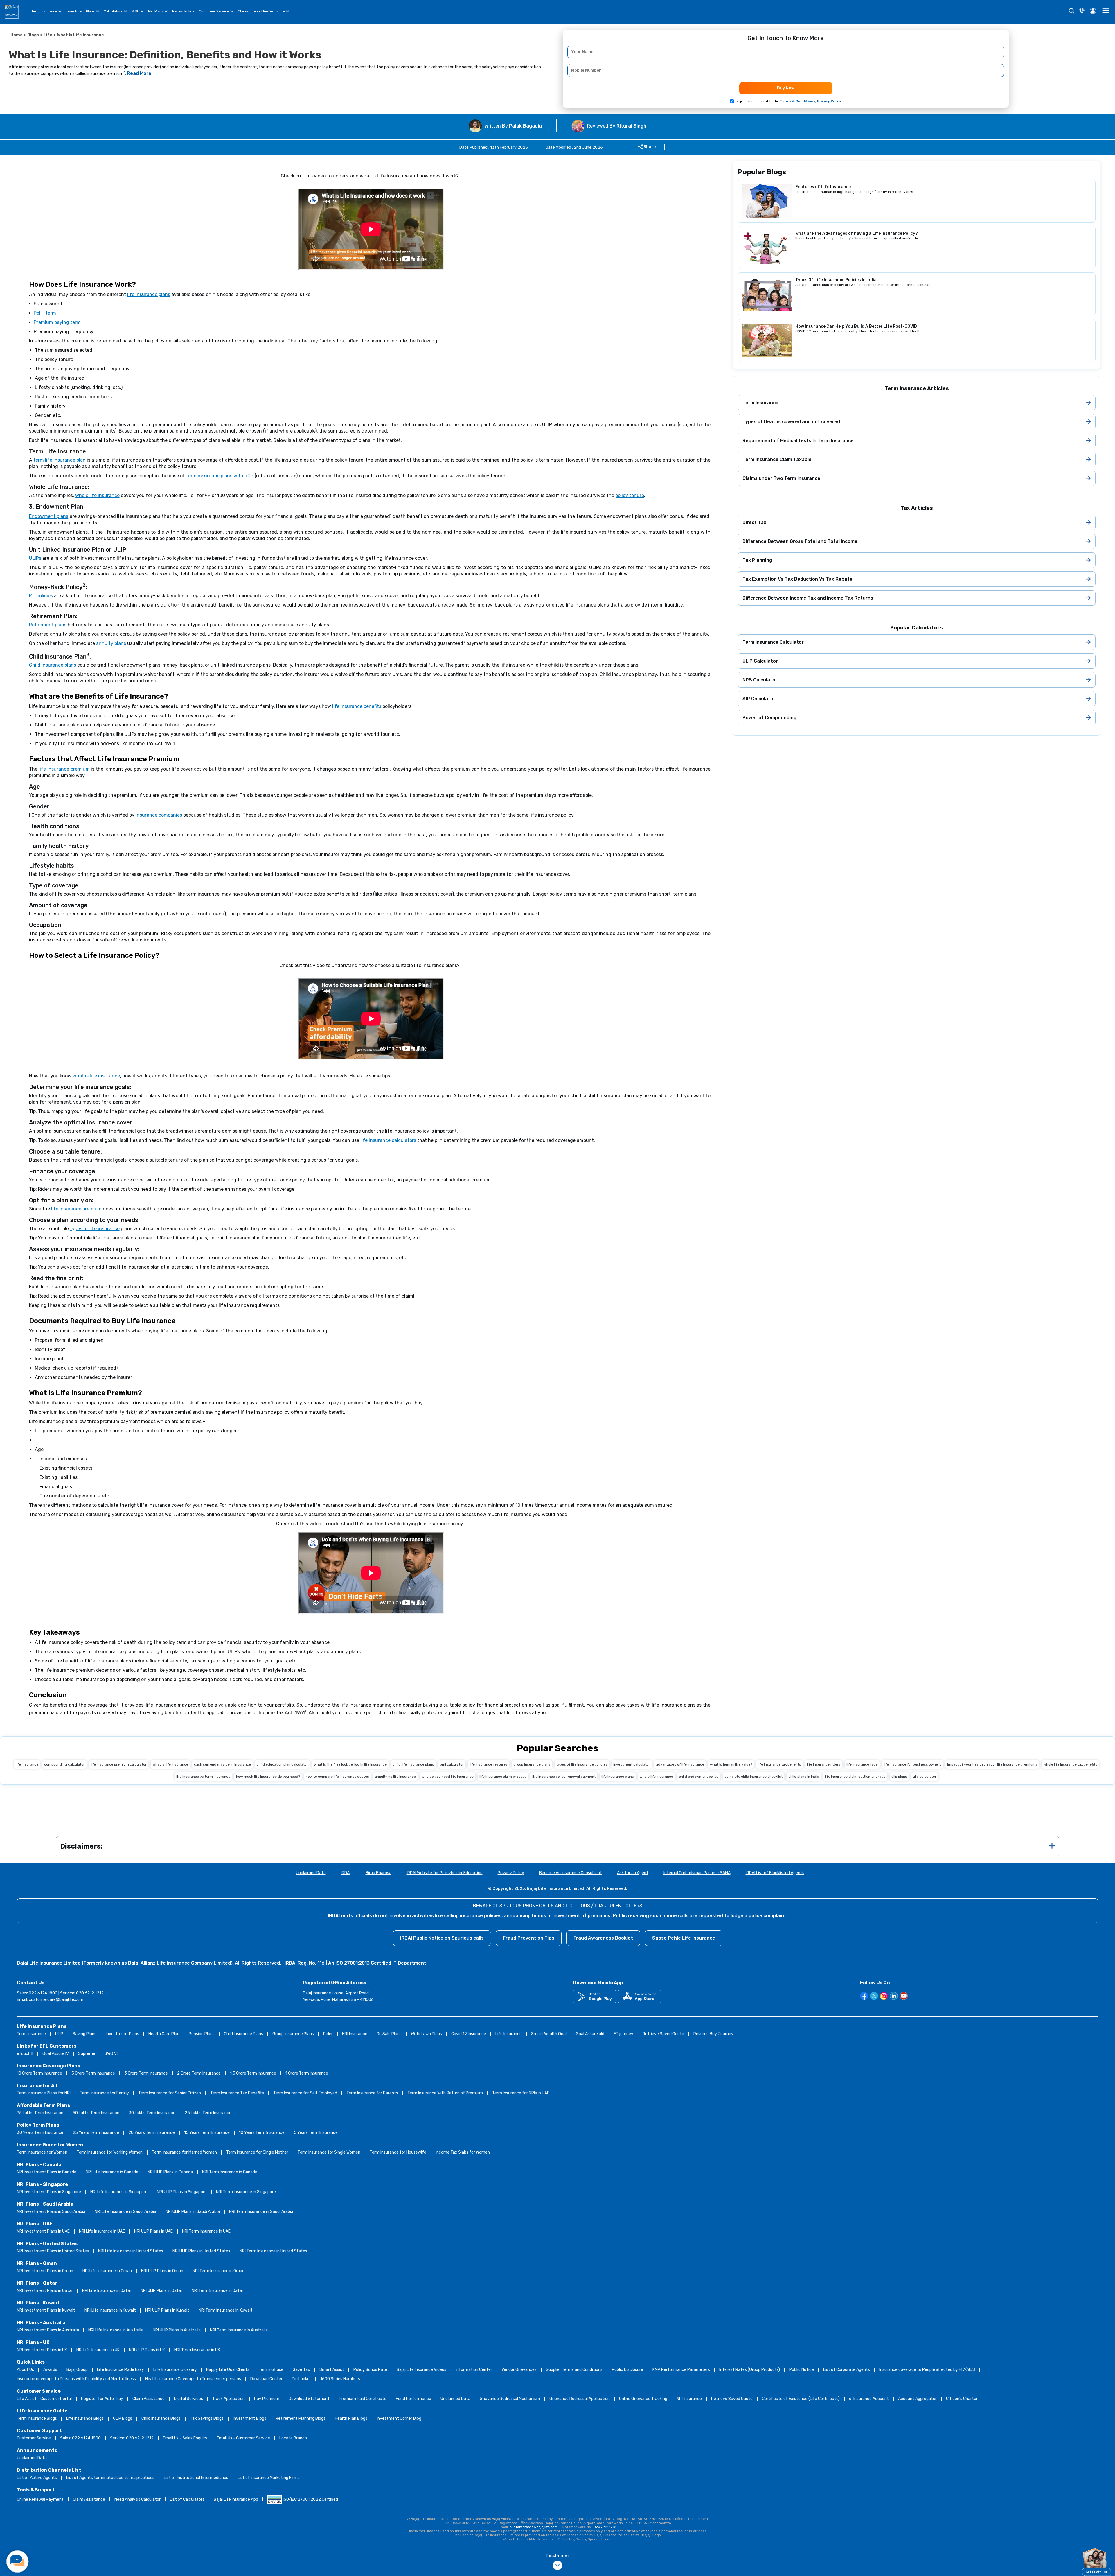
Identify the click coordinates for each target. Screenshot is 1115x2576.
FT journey (623, 2034)
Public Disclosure (627, 2370)
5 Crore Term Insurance (93, 2073)
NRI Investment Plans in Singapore (49, 2192)
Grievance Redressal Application (580, 2399)
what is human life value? (731, 1764)
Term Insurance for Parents (372, 2093)
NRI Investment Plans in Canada (47, 2172)
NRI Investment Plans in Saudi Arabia (51, 2212)
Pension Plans (202, 2034)
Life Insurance (509, 2034)
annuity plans (111, 643)
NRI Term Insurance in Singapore (246, 2192)
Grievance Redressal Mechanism (510, 2399)
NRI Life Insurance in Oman (107, 2271)
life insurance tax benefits (779, 1764)
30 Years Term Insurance (40, 2133)
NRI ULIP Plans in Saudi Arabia (193, 2212)
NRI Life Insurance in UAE (102, 2231)
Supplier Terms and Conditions (574, 2370)
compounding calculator (64, 1764)
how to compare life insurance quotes (337, 1777)
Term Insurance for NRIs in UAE (521, 2093)
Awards (50, 2370)
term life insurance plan (60, 460)
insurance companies (159, 815)
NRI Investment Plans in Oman (45, 2271)
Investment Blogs (250, 2418)
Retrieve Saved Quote (663, 2034)
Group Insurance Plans (293, 2034)
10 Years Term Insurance (262, 2133)
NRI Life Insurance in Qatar (107, 2291)
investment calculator (632, 1764)
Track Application (229, 2399)
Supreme (87, 2054)
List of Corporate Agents (847, 2370)
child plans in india (804, 1777)
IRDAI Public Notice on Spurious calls (442, 1938)
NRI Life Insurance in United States (131, 2251)
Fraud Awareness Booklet (603, 1938)
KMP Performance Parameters (681, 2370)
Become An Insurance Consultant (571, 1873)
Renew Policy (183, 11)
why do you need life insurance (448, 1777)
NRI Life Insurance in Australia (116, 2330)
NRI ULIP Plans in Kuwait (167, 2310)
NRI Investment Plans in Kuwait (46, 2310)
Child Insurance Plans (243, 2034)
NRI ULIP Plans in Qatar (161, 2291)
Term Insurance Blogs (37, 2418)
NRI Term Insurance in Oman (218, 2271)
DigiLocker (301, 2379)
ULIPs (35, 558)
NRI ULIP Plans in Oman (162, 2271)
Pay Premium (267, 2399)
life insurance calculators (388, 1140)
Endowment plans (49, 516)
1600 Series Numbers (340, 2379)
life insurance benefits (357, 706)
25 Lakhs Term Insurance (208, 2113)
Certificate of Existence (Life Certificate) (801, 2399)
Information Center (474, 2370)
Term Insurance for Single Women (329, 2152)
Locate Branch (293, 2438)
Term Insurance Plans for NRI (44, 2093)
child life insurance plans (413, 1764)
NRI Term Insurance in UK (197, 2350)
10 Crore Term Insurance (39, 2073)
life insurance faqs (862, 1764)
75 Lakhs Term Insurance (40, 2113)
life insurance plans (149, 294)
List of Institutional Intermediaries (196, 2478)
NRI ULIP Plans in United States (201, 2251)
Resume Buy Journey (713, 2034)
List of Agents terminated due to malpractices (110, 2478)
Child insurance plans (53, 665)
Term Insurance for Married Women (184, 2152)
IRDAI (346, 1873)
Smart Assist (332, 2370)
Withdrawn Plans (426, 2034)
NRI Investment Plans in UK (42, 2350)
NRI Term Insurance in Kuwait (226, 2310)
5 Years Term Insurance (316, 2133)
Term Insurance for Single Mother (257, 2152)
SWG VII (111, 2054)
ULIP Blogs (123, 2418)
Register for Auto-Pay (102, 2399)
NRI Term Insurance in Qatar (217, 2291)
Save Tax (301, 2370)
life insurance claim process (503, 1777)
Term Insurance (44, 11)
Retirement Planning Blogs (301, 2418)
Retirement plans (48, 625)
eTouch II (25, 2054)
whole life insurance (97, 495)
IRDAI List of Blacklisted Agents (775, 1873)
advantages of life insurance (680, 1764)
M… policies (41, 596)
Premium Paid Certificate (363, 2399)
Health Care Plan (164, 2034)
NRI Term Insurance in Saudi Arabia (261, 2212)
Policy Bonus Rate (370, 2370)
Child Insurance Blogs (161, 2418)
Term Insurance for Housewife (398, 2152)
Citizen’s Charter (962, 2399)
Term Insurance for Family (104, 2093)
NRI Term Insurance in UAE (206, 2231)
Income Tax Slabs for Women (463, 2152)
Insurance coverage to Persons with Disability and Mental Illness (76, 2379)
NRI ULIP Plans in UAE (153, 2231)
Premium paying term (57, 322)
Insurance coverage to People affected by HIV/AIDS (927, 2370)
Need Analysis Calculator (137, 2499)
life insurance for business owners (912, 1764)
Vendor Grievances (519, 2370)
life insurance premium (64, 769)
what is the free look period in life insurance (350, 1764)
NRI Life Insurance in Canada (112, 2172)
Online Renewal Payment (40, 2499)
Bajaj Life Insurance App (236, 2499)
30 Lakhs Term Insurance (152, 2113)
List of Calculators (187, 2499)
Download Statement (309, 2399)
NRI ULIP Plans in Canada (170, 2172)
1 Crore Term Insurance (307, 2073)
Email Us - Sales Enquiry (185, 2438)
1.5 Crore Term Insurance (253, 2073)
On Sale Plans (389, 2034)
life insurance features (489, 1764)
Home (17, 35)
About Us (25, 2370)
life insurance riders (824, 1764)
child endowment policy (699, 1777)
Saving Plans (84, 2034)
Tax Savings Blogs (207, 2418)
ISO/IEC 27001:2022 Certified (310, 2499)
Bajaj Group (77, 2370)
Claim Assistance (149, 2399)
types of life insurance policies (582, 1764)
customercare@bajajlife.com (56, 2000)
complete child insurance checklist (753, 1777)
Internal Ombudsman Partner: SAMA (697, 1873)
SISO (135, 11)
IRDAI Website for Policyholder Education (445, 1873)
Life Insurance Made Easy (121, 2370)
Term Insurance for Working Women (110, 2152)
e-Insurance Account (869, 2399)
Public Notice (802, 2370)
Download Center (266, 2379)
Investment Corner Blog (399, 2418)
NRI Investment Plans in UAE (43, 2231)
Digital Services (188, 2399)
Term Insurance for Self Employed (305, 2093)
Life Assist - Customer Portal (44, 2399)
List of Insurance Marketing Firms (269, 2478)
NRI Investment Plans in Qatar (45, 2291)
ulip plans (899, 1777)
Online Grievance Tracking (643, 2399)
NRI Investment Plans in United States (53, 2251)
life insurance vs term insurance (203, 1777)
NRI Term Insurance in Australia (239, 2330)
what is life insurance (96, 1076)
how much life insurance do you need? (268, 1777)
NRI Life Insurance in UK (98, 2350)
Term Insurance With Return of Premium (445, 2093)
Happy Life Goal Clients (228, 2370)
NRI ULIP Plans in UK (147, 2350)
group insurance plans (532, 1764)
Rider (328, 2034)
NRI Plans (156, 11)
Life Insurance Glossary (175, 2370)
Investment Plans (80, 11)
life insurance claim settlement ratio (855, 1777)
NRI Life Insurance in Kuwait (110, 2310)
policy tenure (630, 495)
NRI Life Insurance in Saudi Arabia (125, 2212)
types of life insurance (95, 1229)
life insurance (27, 1764)
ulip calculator (925, 1777)
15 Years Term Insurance (207, 2133)
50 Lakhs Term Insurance (96, 2113)
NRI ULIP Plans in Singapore (182, 2192)
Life (48, 35)
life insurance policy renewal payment (564, 1777)
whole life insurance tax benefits (1070, 1764)
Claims (243, 11)
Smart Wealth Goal (549, 2034)
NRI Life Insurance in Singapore (119, 2192)
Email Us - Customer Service (243, 2438)
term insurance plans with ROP (220, 476)
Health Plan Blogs (351, 2418)
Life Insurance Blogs (85, 2418)
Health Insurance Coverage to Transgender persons (193, 2379)
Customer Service (214, 11)
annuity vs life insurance (395, 1777)
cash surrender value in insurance (222, 1764)
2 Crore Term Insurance (199, 2073)
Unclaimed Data (311, 1873)
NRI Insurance (355, 2034)
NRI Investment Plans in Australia (48, 2330)
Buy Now (786, 88)
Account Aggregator (917, 2399)
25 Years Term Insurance (96, 2133)
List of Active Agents (37, 2478)
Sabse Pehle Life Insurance (684, 1938)
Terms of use (271, 2370)
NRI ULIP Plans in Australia (177, 2330)
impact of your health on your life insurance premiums (992, 1764)
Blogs (33, 35)
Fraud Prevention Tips (529, 1938)
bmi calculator (452, 1764)
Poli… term (45, 313)
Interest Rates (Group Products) (750, 2370)
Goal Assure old (590, 2034)
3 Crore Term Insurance (146, 2073)
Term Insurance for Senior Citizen (170, 2093)
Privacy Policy (511, 1873)
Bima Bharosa (378, 1873)
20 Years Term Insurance (152, 2133)
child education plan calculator (282, 1764)
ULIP (59, 2034)
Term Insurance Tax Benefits (237, 2093)
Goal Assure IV (56, 2054)
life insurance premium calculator (119, 1764)
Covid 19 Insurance (469, 2034)
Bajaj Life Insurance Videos (421, 2370)
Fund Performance (269, 11)
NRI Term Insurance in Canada (230, 2172)
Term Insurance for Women (42, 2152)
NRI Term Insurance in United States (273, 2251)
